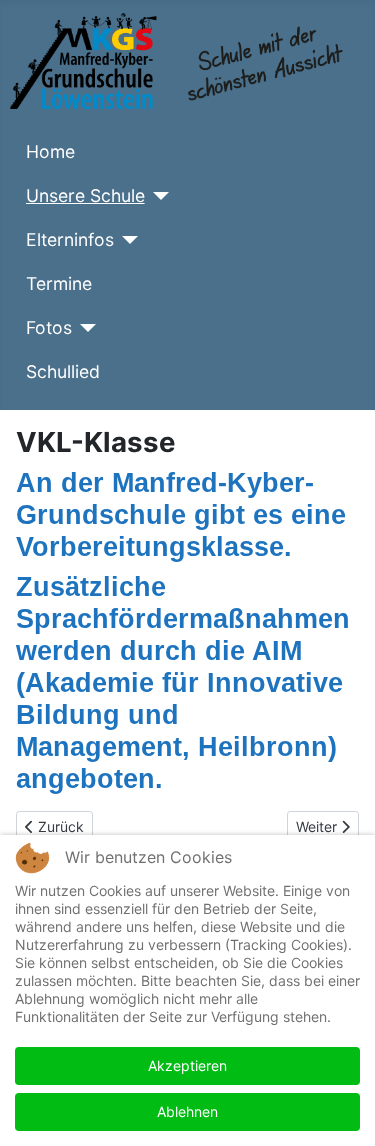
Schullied (63, 371)
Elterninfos (70, 239)
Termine (59, 283)
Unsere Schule (85, 195)
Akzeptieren (187, 1065)
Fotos (49, 327)
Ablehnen (187, 1111)
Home (50, 151)
